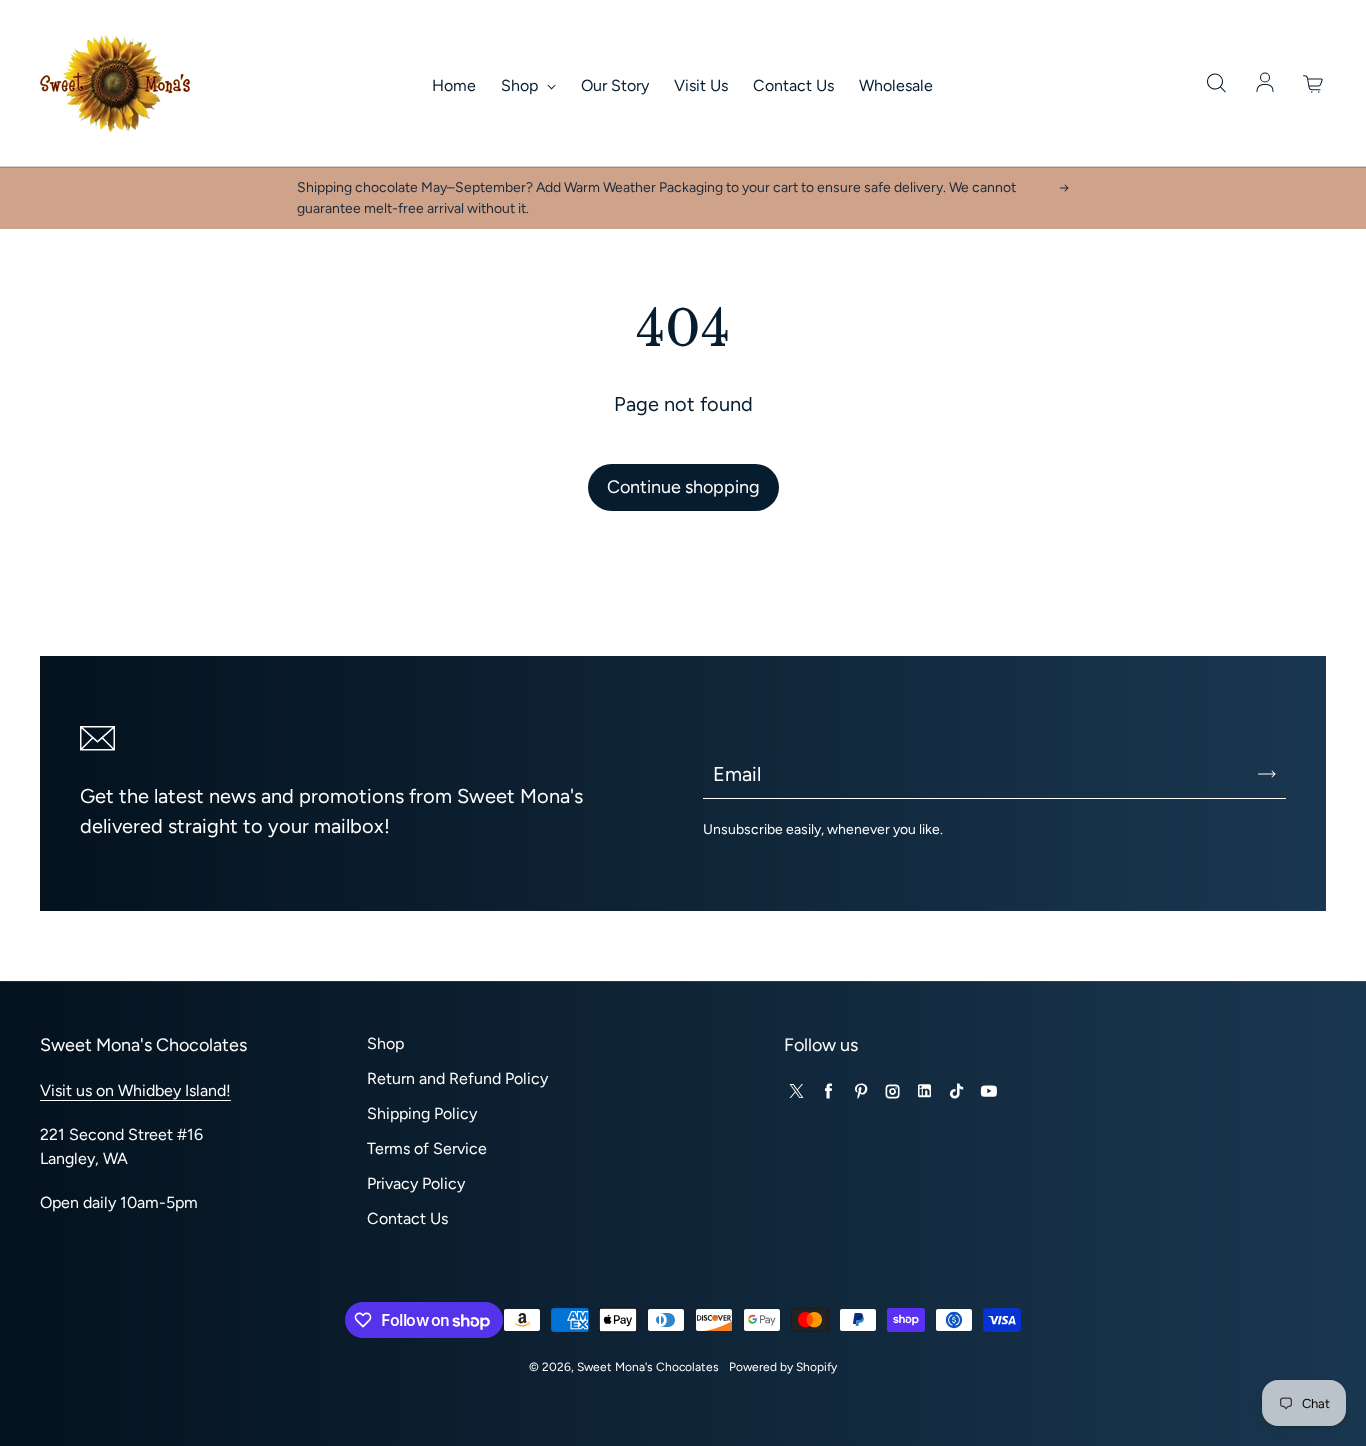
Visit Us (701, 85)
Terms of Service (427, 1148)
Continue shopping (683, 487)
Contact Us (793, 85)
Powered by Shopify (783, 1367)
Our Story (615, 85)
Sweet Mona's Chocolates (648, 1367)
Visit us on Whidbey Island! (135, 1090)
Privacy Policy (416, 1183)
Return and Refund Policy (457, 1078)
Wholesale (896, 85)
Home (454, 85)
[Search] (1216, 84)
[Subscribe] (1267, 774)
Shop (521, 85)
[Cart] (1314, 84)
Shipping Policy (422, 1113)
